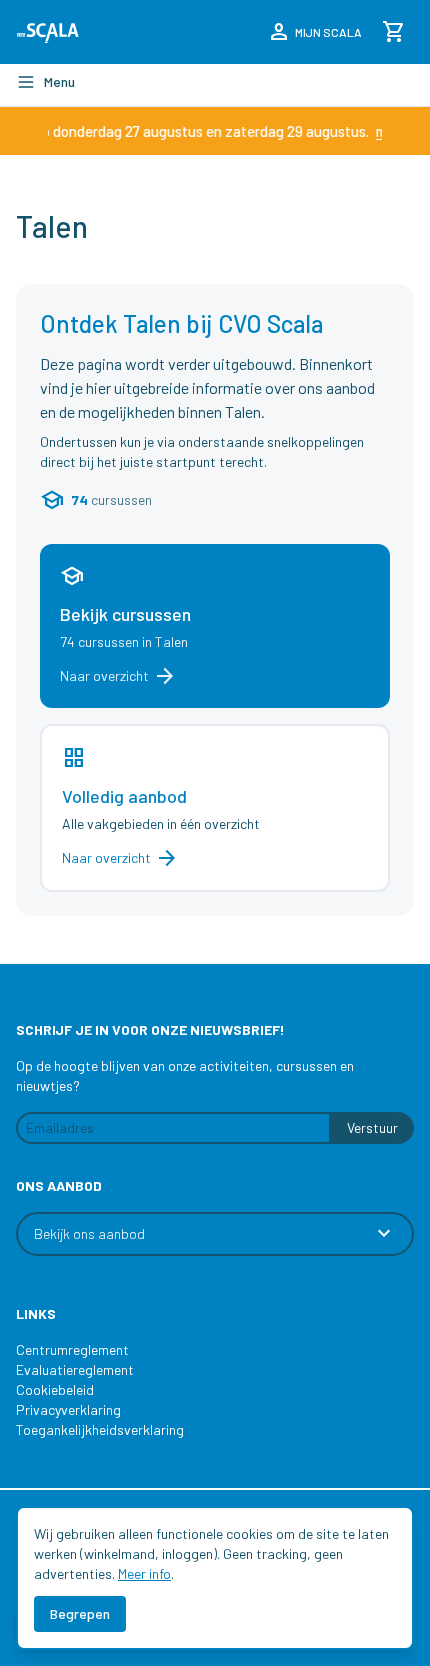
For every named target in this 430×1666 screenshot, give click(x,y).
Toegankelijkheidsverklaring (100, 1429)
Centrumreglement (72, 1349)
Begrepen (80, 1613)
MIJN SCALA (314, 32)
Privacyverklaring (68, 1409)
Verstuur (372, 1127)
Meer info (144, 1573)
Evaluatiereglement (75, 1369)
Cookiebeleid (55, 1389)
